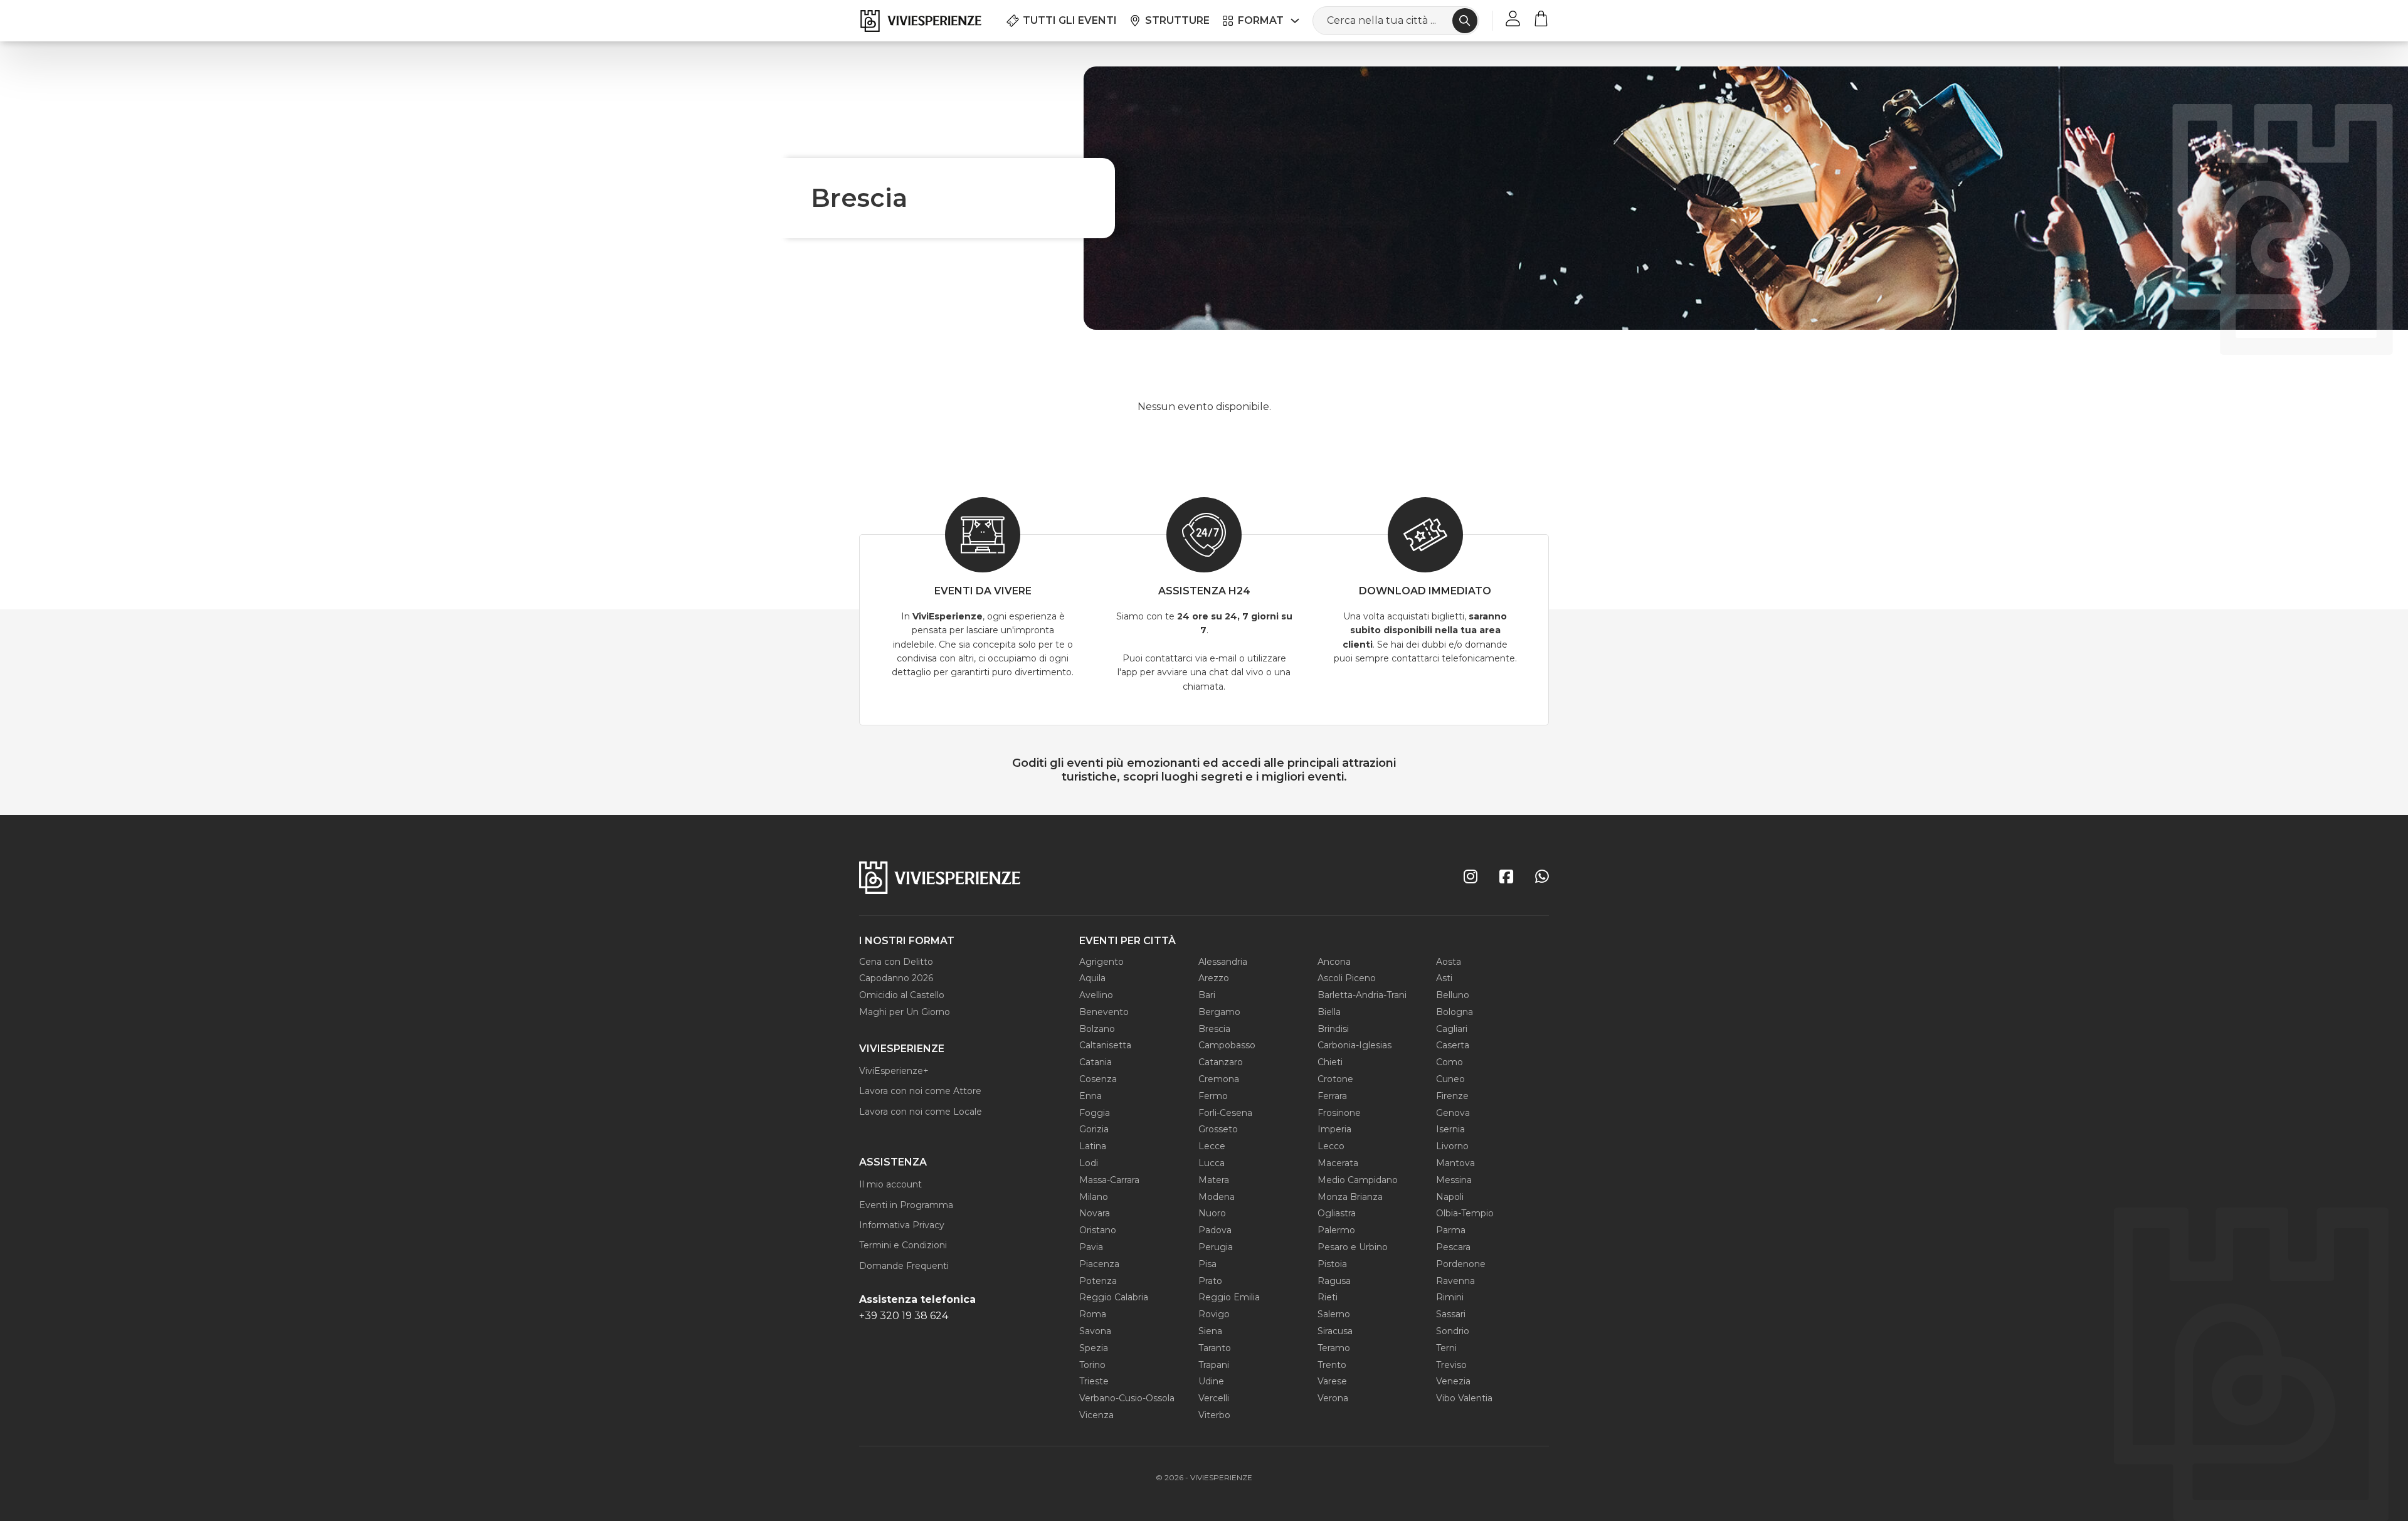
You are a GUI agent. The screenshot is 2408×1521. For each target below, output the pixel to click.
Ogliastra (1337, 1213)
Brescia (1214, 1029)
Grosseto (1218, 1129)
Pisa (1207, 1264)
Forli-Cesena (1225, 1113)
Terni (1446, 1348)
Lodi (1089, 1163)
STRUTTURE (1177, 20)
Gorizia (1094, 1129)
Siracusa (1335, 1331)
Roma (1093, 1314)
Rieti (1328, 1297)
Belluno (1453, 995)
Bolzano (1097, 1029)
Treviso (1451, 1365)
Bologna (1455, 1012)
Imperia (1334, 1129)
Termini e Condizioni (903, 1245)
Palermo (1336, 1230)
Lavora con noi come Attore (920, 1091)
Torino (1092, 1365)
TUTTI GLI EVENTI (1070, 20)
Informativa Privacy (902, 1225)
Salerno (1334, 1314)
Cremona (1219, 1079)
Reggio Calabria (1114, 1297)
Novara (1095, 1213)
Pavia (1091, 1247)
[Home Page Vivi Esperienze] (920, 21)
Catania (1096, 1062)
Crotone (1335, 1079)
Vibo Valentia (1464, 1398)
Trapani (1214, 1365)
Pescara (1453, 1247)
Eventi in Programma (906, 1205)
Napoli (1450, 1197)
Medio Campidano (1358, 1180)
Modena (1217, 1197)
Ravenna (1455, 1281)
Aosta (1449, 962)
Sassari (1451, 1314)
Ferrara (1332, 1096)
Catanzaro (1221, 1062)
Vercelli (1214, 1398)
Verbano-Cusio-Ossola (1127, 1398)
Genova (1453, 1113)
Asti (1444, 978)
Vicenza (1096, 1415)
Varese (1332, 1381)
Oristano (1098, 1230)
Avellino (1096, 995)
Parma (1451, 1230)
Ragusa (1334, 1281)
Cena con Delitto (896, 962)
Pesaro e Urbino (1353, 1247)
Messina (1454, 1180)
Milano (1094, 1197)
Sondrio (1453, 1331)
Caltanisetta (1105, 1045)
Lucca (1212, 1163)
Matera (1214, 1180)
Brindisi (1333, 1029)
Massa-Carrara (1109, 1180)
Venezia (1453, 1381)
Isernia (1450, 1129)
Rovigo (1214, 1314)
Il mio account (890, 1184)
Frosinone (1339, 1113)
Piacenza (1099, 1264)
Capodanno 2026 (896, 978)
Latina (1093, 1146)
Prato (1210, 1281)
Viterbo (1214, 1415)
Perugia (1216, 1247)
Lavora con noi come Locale (921, 1112)
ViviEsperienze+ (894, 1071)
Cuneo (1450, 1079)
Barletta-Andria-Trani (1362, 995)
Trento (1332, 1365)
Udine (1211, 1381)
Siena (1210, 1331)
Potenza (1098, 1281)
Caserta (1453, 1045)
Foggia (1095, 1113)
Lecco (1331, 1146)
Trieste (1094, 1381)
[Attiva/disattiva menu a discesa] (1295, 21)
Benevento (1104, 1012)
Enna (1090, 1096)
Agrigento (1101, 962)
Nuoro (1212, 1213)
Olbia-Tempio (1465, 1213)
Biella (1329, 1012)
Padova (1215, 1230)
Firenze (1452, 1096)
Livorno (1452, 1146)
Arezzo (1214, 978)
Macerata (1338, 1163)
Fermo (1213, 1096)
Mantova (1455, 1163)
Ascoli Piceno (1347, 978)
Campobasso (1227, 1045)
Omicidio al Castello (902, 995)
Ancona (1334, 962)
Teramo (1334, 1348)
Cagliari (1452, 1029)
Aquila (1092, 978)
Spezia (1094, 1348)
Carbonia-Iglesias (1354, 1045)
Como (1450, 1062)
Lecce (1212, 1146)
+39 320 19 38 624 (904, 1316)
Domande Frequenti (904, 1266)
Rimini (1450, 1297)
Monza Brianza (1350, 1197)
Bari (1207, 995)
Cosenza (1098, 1079)
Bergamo (1219, 1012)
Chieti (1330, 1062)
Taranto (1215, 1348)
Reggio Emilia (1229, 1297)
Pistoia (1332, 1264)
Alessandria (1223, 962)
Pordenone (1461, 1264)
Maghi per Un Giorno (905, 1012)
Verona (1333, 1398)
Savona (1095, 1331)
